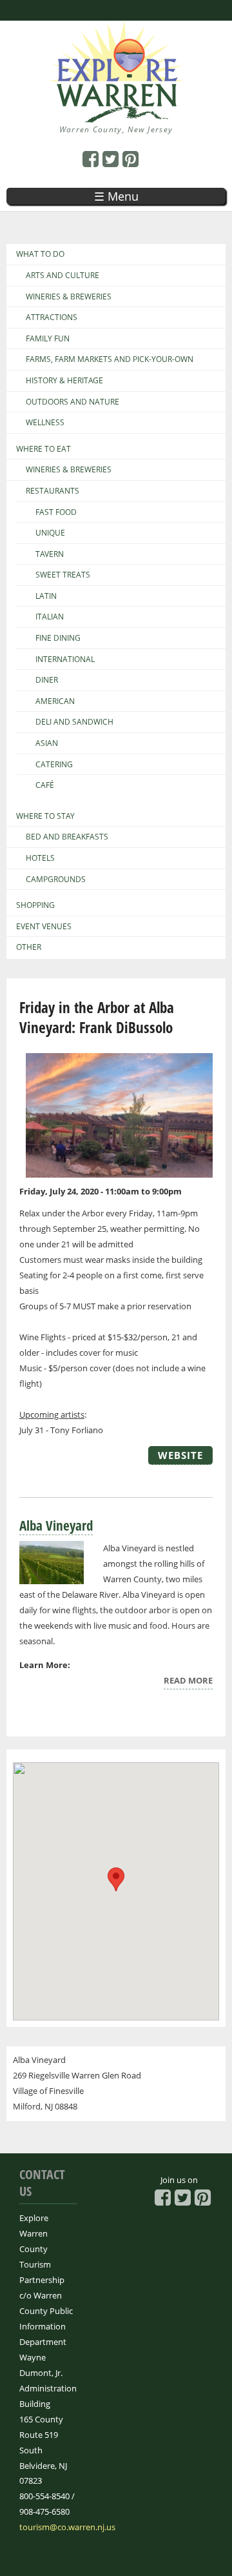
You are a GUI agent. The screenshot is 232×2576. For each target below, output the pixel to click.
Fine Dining (58, 638)
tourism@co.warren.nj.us (67, 2527)
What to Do (40, 254)
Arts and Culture (63, 276)
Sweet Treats (63, 575)
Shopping (35, 905)
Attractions (52, 317)
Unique (50, 533)
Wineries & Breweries (69, 297)
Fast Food (56, 512)
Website (180, 1455)
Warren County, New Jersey (116, 129)
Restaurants (53, 491)
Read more (188, 1682)
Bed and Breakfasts (67, 837)
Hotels (40, 858)
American (55, 701)
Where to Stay (45, 816)
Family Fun (48, 339)
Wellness (45, 423)
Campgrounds (56, 880)
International (65, 659)
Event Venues (44, 927)
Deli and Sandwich (74, 722)
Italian (50, 617)
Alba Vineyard (56, 1525)
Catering (54, 765)
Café (45, 785)
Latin (46, 596)
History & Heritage (64, 381)
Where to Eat (43, 449)
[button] (116, 1879)
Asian (47, 743)
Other (29, 947)
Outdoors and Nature (72, 402)
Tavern (50, 554)
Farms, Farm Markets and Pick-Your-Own (110, 359)
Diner (47, 680)
